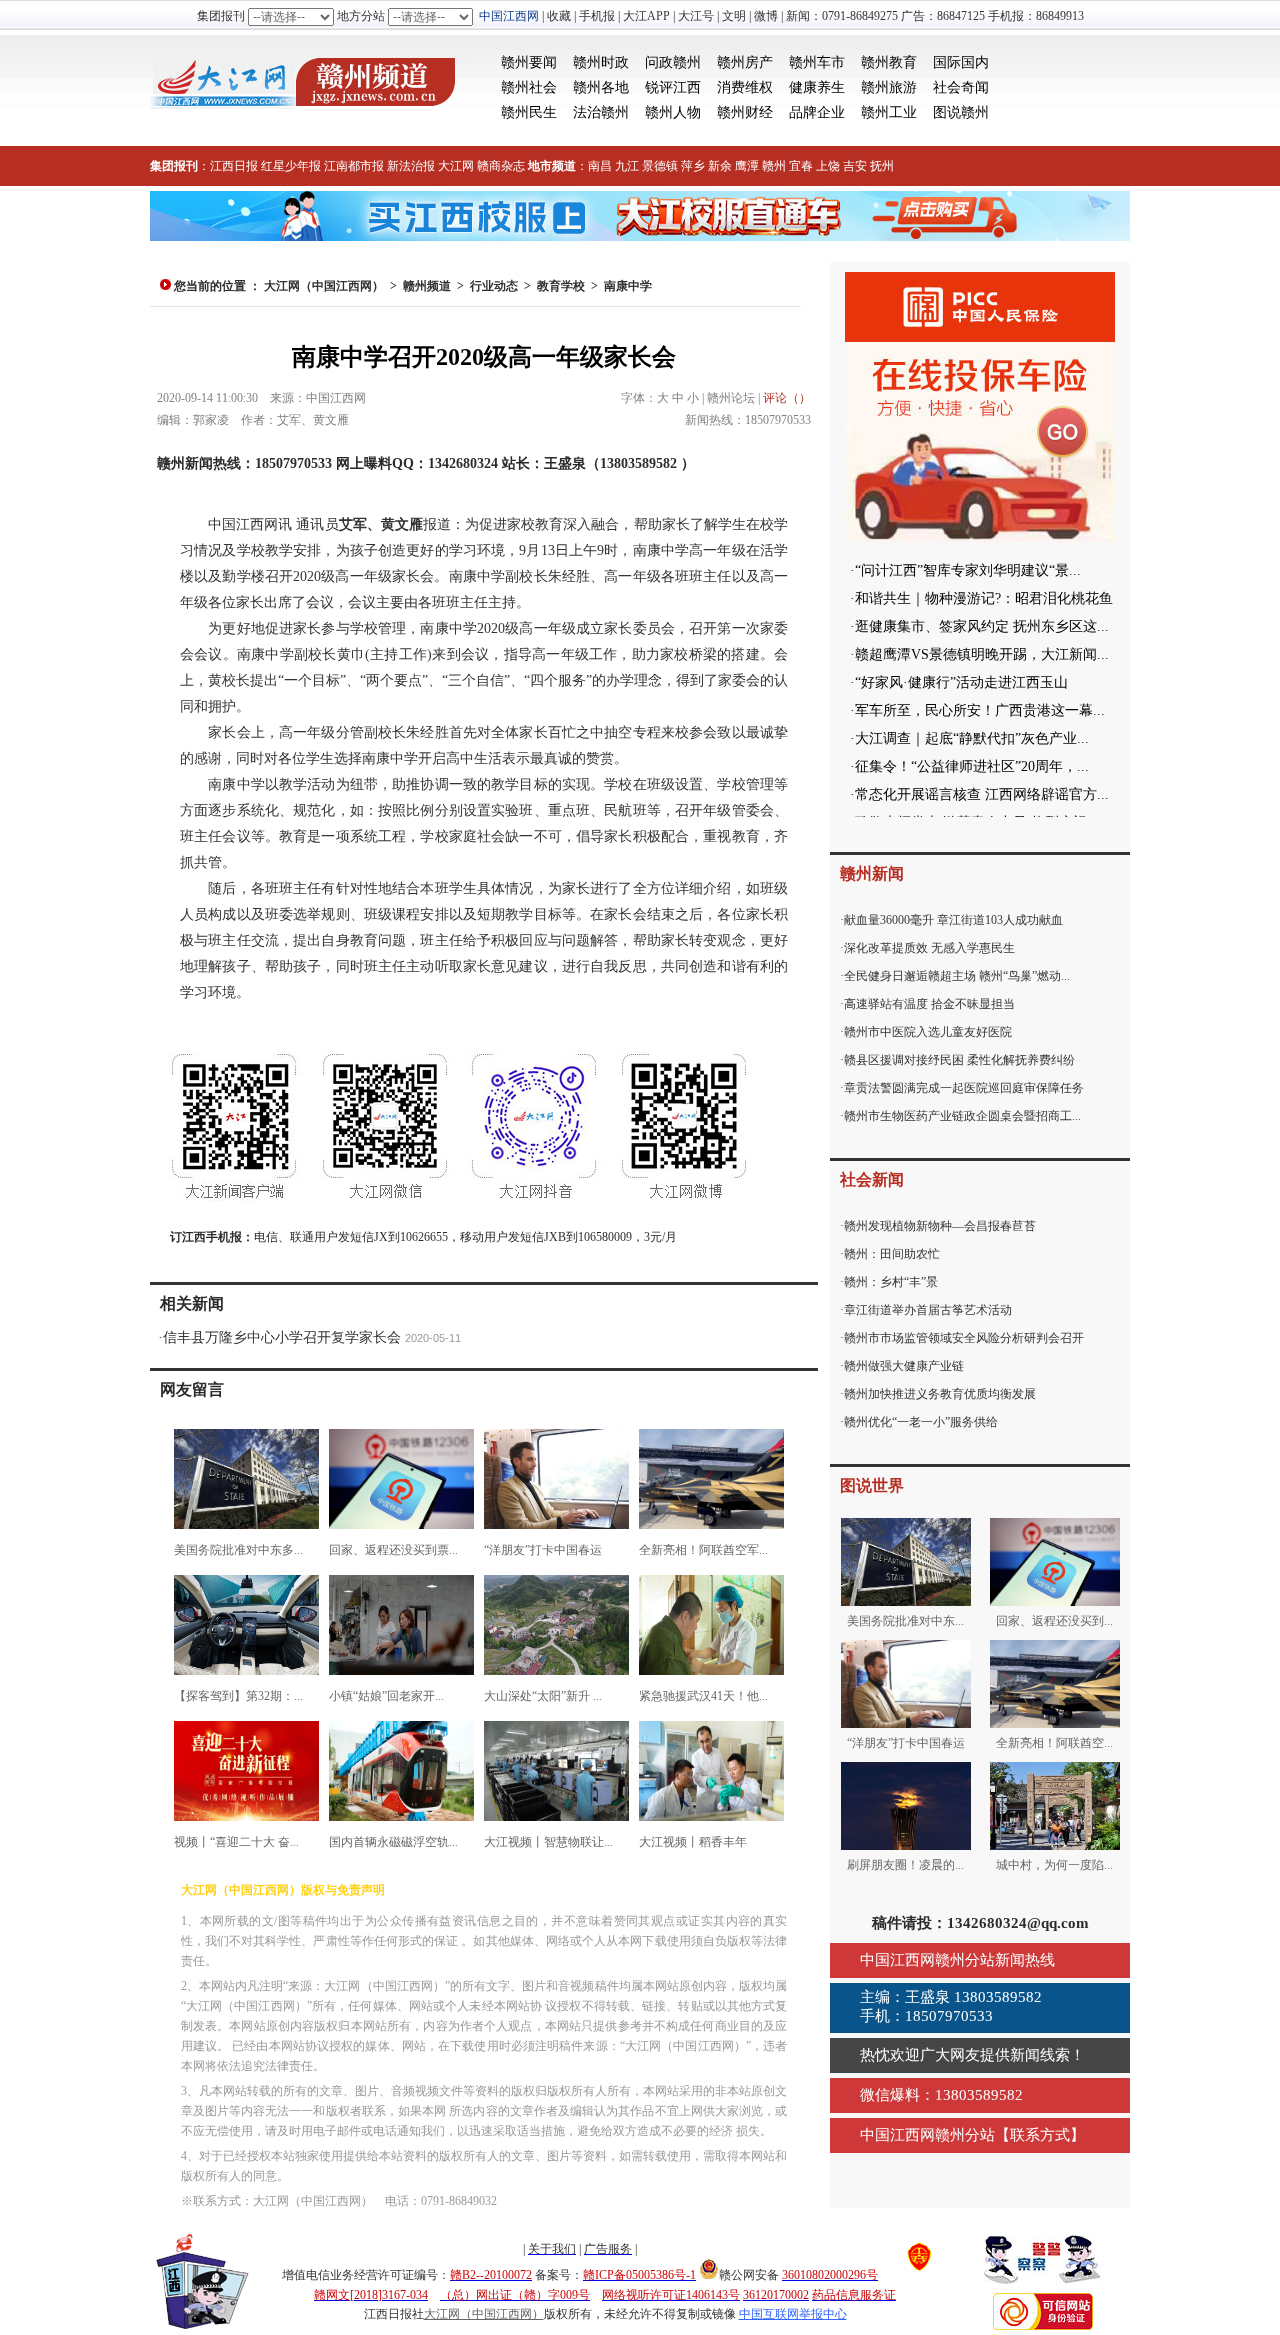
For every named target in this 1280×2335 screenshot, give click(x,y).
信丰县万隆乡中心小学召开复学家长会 (282, 1337)
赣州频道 (427, 286)
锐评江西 (673, 87)
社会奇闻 (961, 87)
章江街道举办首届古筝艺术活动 (928, 1310)
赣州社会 (529, 87)
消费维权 (745, 87)
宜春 (801, 166)
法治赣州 (601, 112)
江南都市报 (354, 166)
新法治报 (411, 166)
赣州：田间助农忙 (892, 1254)
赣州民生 (529, 112)
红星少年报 (291, 166)
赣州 (774, 166)
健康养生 (817, 87)
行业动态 (494, 286)
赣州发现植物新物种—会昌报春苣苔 (940, 1226)
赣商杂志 (501, 166)
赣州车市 (817, 62)
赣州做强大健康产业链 (904, 1366)
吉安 (855, 166)
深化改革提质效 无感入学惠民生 (929, 948)
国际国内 (961, 62)
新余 (720, 166)
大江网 (456, 166)
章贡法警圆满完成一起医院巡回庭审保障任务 (964, 1088)
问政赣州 (673, 62)
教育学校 (561, 286)
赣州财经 (745, 112)
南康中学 (628, 286)
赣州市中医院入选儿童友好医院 (928, 1032)
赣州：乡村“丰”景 (891, 1282)
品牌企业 (817, 112)
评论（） (787, 398)
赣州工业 (889, 112)
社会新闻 (872, 1179)
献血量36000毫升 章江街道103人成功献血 (953, 920)
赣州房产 (745, 62)
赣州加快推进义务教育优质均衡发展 (940, 1394)
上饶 (828, 166)
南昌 (600, 166)
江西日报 (234, 166)
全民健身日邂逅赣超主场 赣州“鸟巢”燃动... (957, 976)
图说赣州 (961, 112)
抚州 (882, 166)
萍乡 (693, 166)
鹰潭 (747, 166)
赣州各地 (601, 87)
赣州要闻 (529, 62)
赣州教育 (889, 62)
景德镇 (660, 166)
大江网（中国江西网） (324, 286)
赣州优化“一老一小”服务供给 (921, 1422)
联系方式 (1040, 2135)
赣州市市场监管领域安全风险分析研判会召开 (964, 1338)
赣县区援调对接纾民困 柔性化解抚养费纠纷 (959, 1060)
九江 (627, 166)
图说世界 (872, 1485)
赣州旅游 (889, 87)
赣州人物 (673, 112)
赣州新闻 (872, 873)
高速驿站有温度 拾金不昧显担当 (929, 1004)
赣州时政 (601, 62)
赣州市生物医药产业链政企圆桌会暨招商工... (962, 1116)
